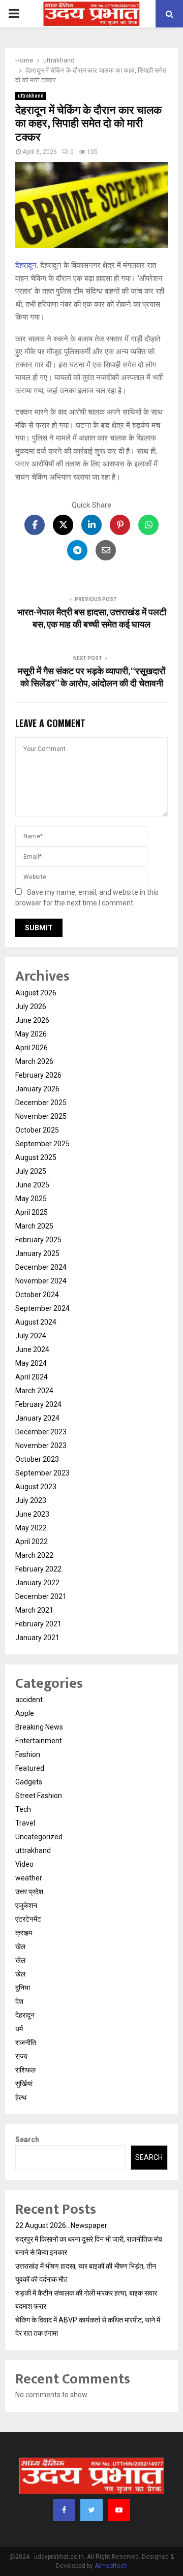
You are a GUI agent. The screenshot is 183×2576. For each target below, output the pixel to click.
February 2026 (38, 1075)
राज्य (21, 2056)
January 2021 (37, 1638)
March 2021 (34, 1610)
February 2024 (38, 1404)
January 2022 (37, 1583)
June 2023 (32, 1514)
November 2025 (41, 1116)
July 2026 (31, 1007)
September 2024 (42, 1308)
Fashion (28, 1754)
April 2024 (32, 1377)
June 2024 (32, 1349)
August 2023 (36, 1487)
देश (19, 2001)
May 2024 (31, 1363)
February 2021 (38, 1624)
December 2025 (41, 1103)
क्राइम (24, 1933)
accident (29, 1700)
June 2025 (32, 1185)
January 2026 (37, 1089)
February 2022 (38, 1569)
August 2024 (36, 1322)
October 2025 (37, 1130)
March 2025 (34, 1226)
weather (29, 1878)
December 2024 (41, 1267)
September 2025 (42, 1144)
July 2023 (31, 1500)
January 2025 (37, 1253)
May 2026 (31, 1034)
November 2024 (41, 1281)
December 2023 (41, 1432)
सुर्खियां (24, 2084)
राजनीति (26, 2043)
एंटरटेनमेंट (28, 1919)
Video (24, 1864)
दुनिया (23, 1988)
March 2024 (34, 1391)
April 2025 (32, 1212)
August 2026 (36, 993)
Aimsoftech (111, 2566)
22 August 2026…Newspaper (61, 2225)
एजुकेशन (26, 1905)
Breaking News (39, 1727)
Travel (25, 1823)
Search (27, 2140)
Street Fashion (39, 1796)
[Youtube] (119, 2510)
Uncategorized (39, 1837)
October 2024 (37, 1295)
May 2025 (31, 1199)
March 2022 (34, 1555)
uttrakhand (31, 96)
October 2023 (37, 1459)
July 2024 (31, 1336)
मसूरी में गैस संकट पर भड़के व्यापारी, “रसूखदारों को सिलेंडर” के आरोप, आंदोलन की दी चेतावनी (91, 678)
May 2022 (31, 1528)
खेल (20, 1946)
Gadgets (29, 1782)
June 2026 (32, 1020)
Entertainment (39, 1741)
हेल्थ (21, 2097)
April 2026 (32, 1048)
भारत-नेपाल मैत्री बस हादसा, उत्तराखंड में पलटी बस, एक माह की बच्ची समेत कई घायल (92, 619)
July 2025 (31, 1171)
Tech (23, 1809)
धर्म (19, 2029)
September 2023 (42, 1473)
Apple (25, 1713)
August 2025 (36, 1157)
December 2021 (41, 1596)
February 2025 (38, 1240)
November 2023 (41, 1446)
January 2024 (37, 1418)
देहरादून (25, 2015)
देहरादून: (27, 265)
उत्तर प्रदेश (29, 1892)
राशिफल (25, 2070)
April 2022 (32, 1542)
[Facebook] (64, 2510)
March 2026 (34, 1061)
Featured (30, 1768)
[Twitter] (91, 2510)
